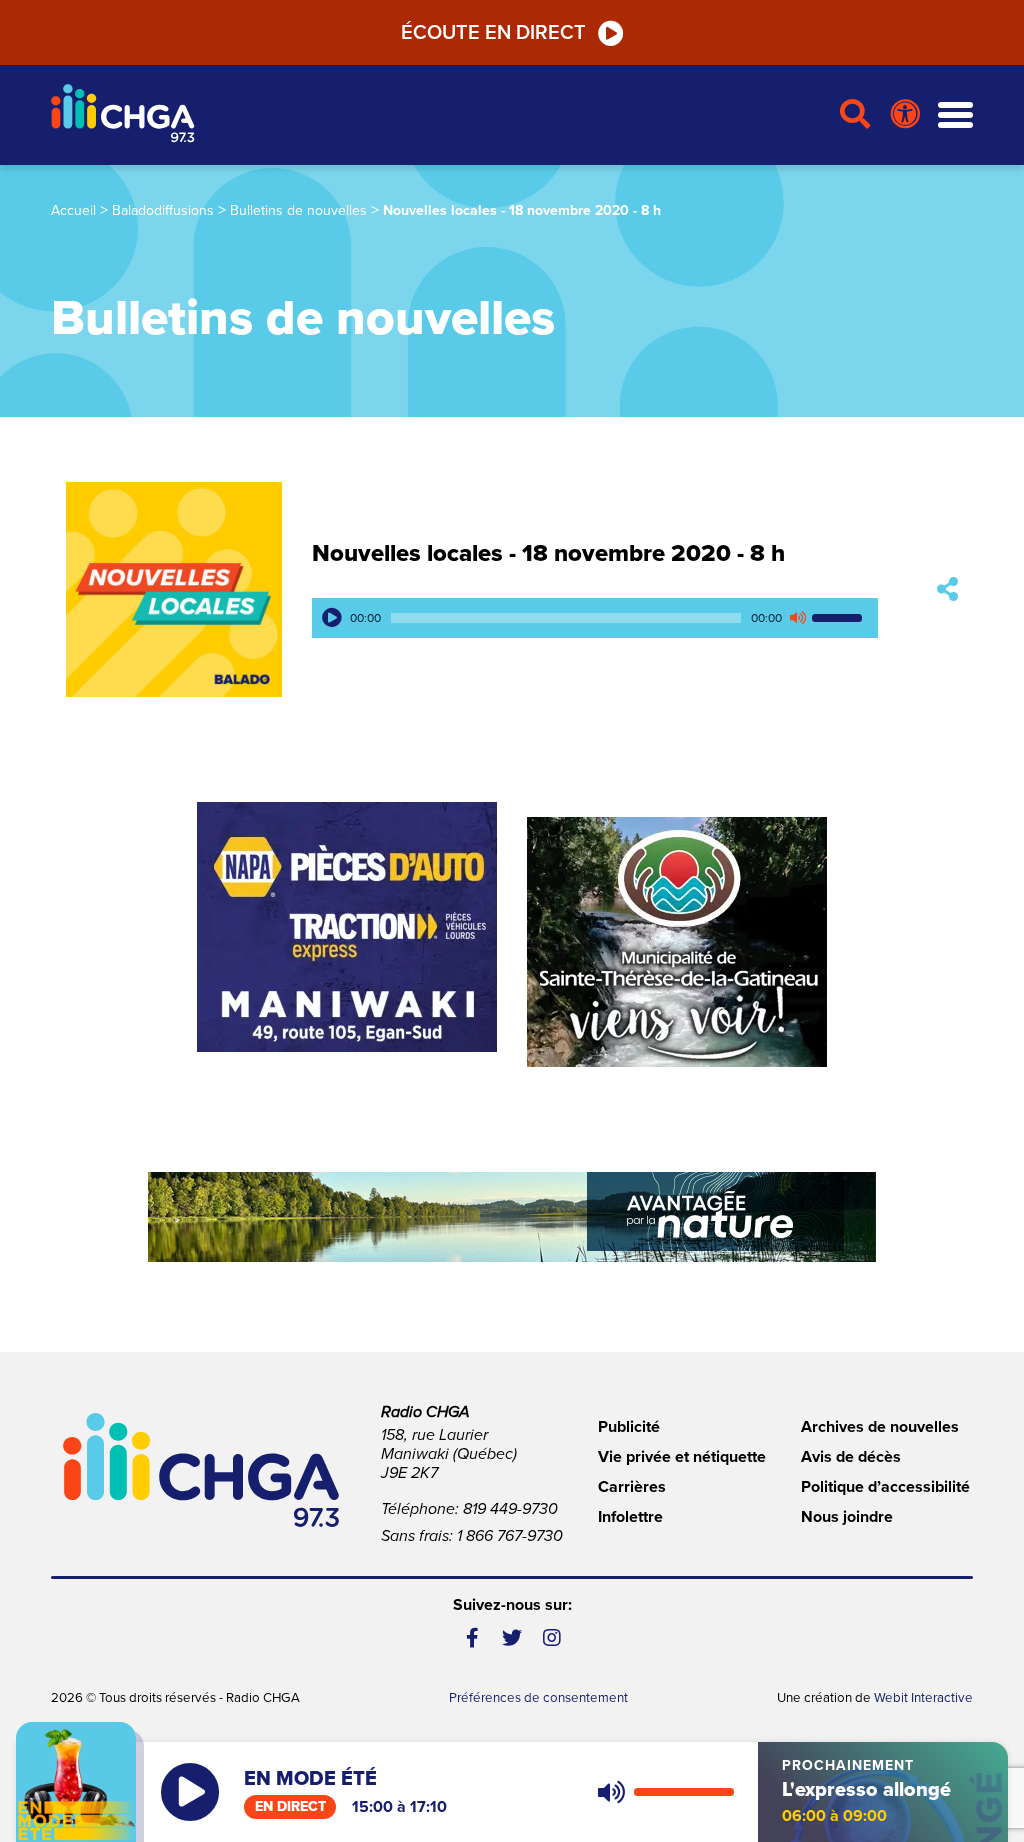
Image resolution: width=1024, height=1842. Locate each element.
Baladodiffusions (163, 210)
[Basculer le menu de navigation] (955, 115)
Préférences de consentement (538, 1698)
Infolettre (630, 1517)
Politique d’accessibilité (885, 1487)
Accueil (73, 210)
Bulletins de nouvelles (298, 210)
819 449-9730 (510, 1509)
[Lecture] (332, 618)
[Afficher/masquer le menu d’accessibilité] (905, 115)
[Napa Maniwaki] (347, 927)
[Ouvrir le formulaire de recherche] (855, 115)
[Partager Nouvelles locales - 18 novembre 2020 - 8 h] (947, 589)
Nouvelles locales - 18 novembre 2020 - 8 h (548, 553)
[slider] (840, 618)
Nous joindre (847, 1517)
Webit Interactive (923, 1698)
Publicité (629, 1427)
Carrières (632, 1487)
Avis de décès (851, 1457)
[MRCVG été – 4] (512, 1217)
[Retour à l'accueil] (437, 115)
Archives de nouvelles (880, 1427)
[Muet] (797, 618)
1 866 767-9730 (510, 1536)
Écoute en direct (493, 33)
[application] (595, 618)
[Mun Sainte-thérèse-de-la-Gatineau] (677, 942)
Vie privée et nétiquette (682, 1457)
